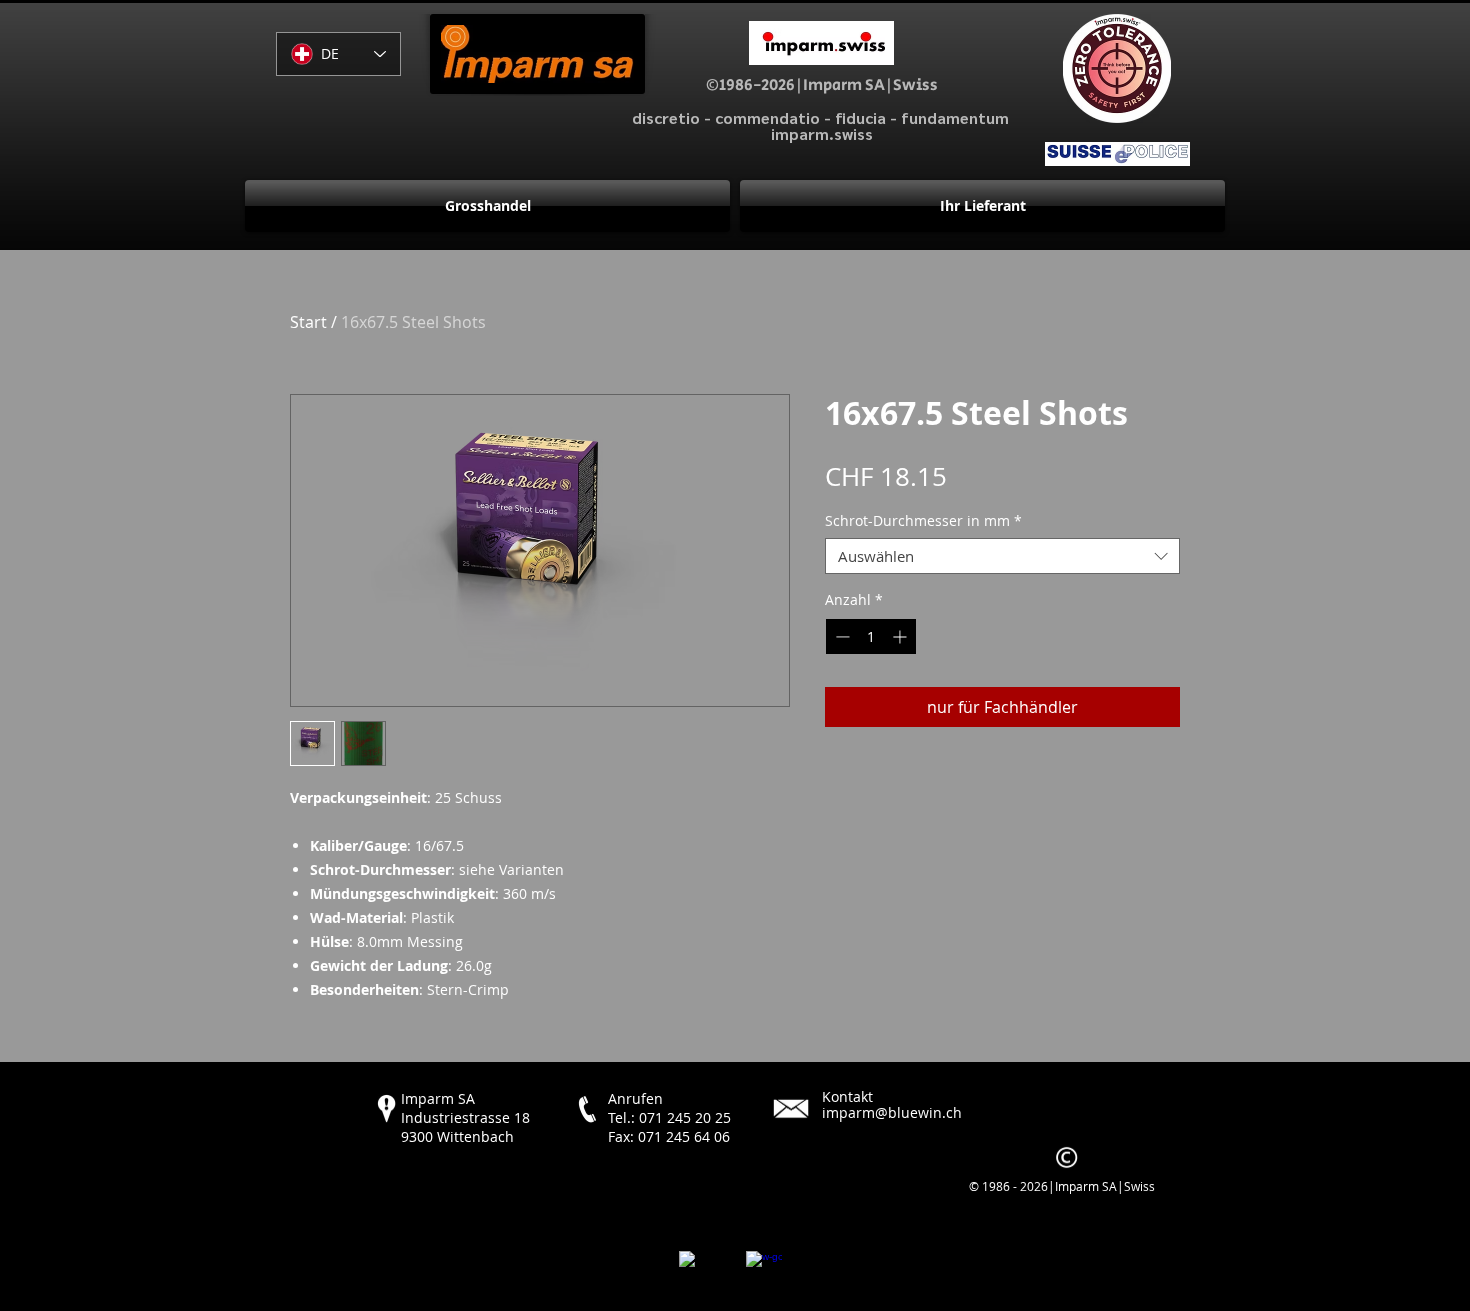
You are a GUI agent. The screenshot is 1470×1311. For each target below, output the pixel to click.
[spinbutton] (871, 636)
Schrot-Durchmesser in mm (923, 521)
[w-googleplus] (764, 1269)
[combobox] (1002, 556)
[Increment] (901, 636)
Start (308, 322)
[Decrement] (840, 636)
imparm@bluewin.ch (892, 1112)
